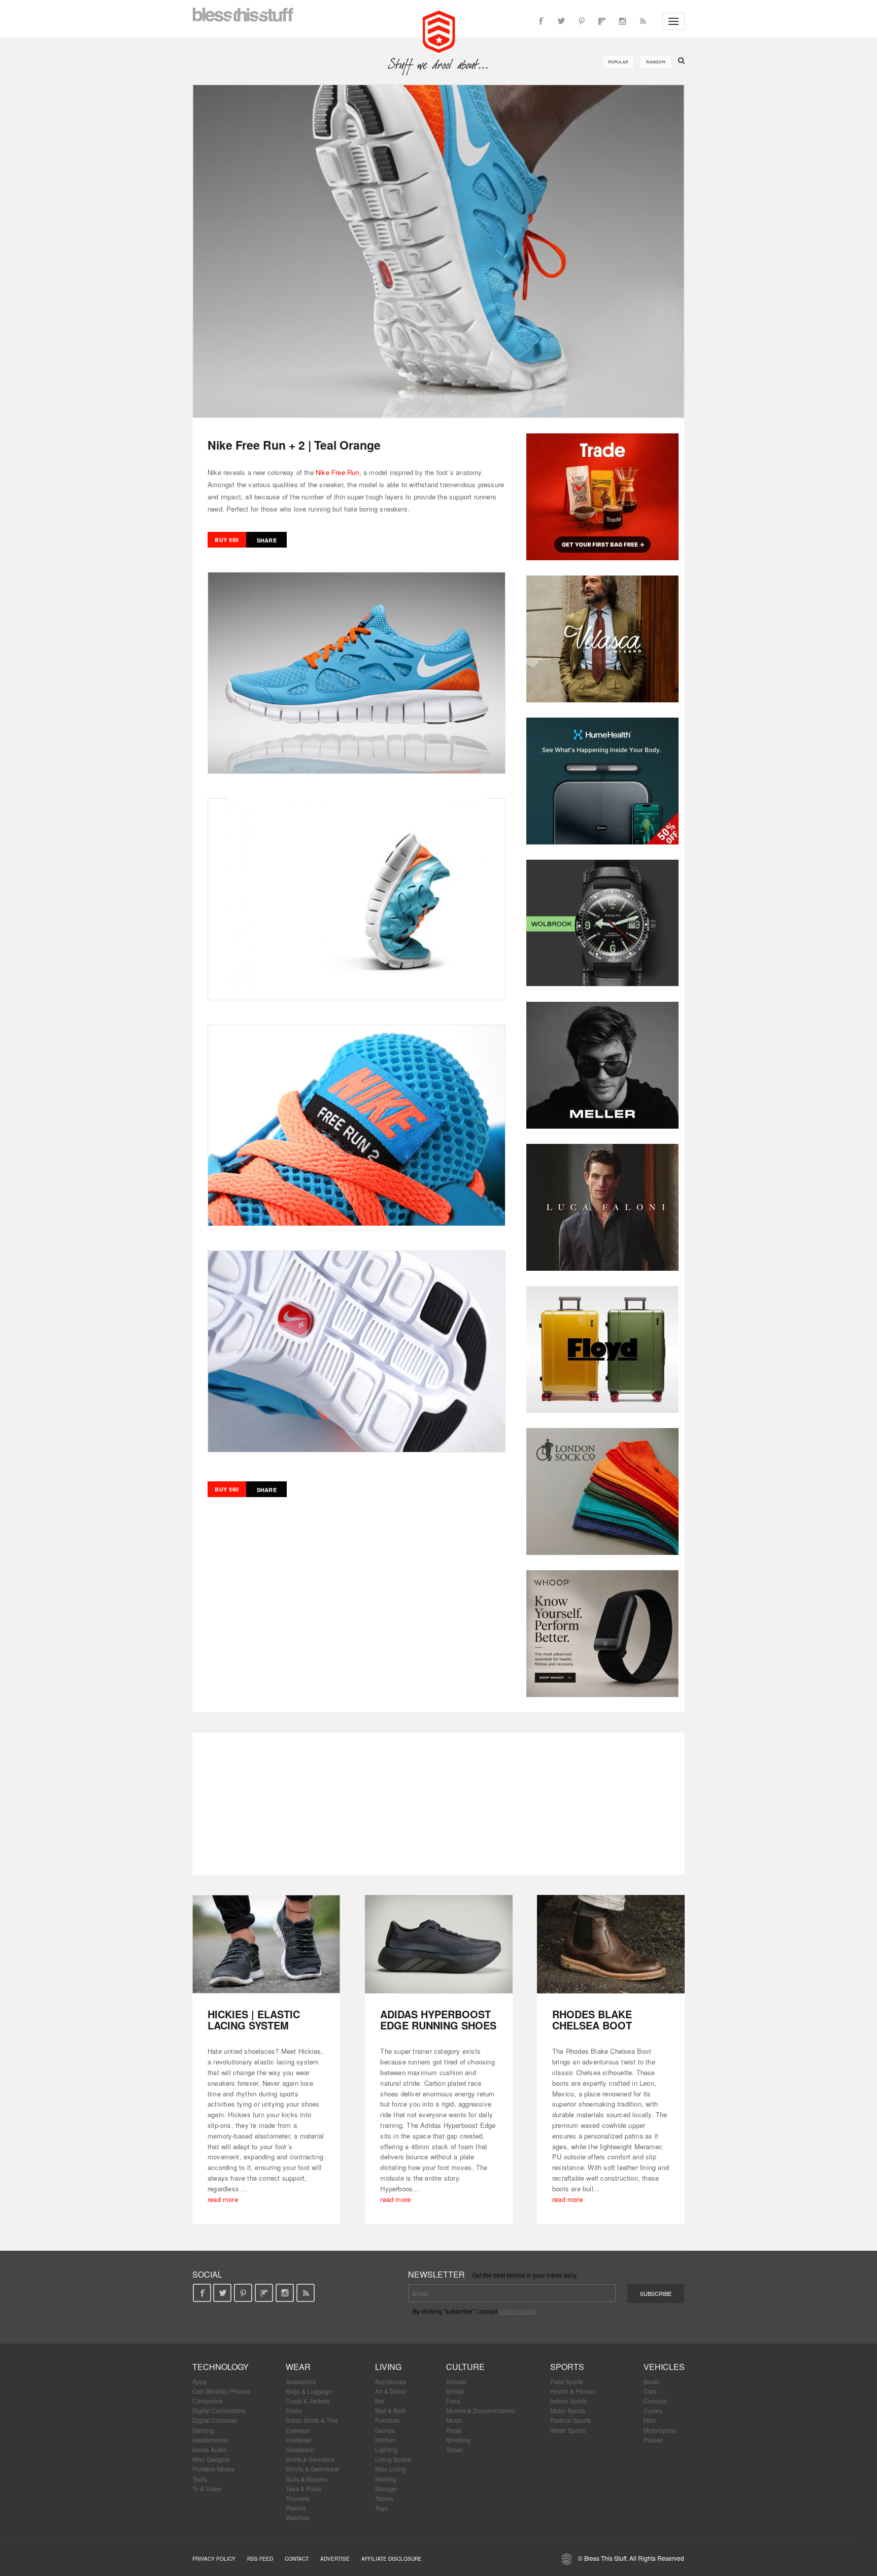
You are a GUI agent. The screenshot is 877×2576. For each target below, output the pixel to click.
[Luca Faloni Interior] (602, 1207)
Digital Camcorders (219, 2410)
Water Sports (568, 2430)
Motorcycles (660, 2430)
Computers (208, 2401)
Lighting (386, 2449)
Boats (651, 2381)
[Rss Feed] (643, 21)
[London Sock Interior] (602, 1492)
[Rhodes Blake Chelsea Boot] (611, 1944)
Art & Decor (391, 2391)
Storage (386, 2488)
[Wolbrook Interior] (602, 923)
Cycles (653, 2410)
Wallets (296, 2508)
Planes (653, 2440)
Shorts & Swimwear (313, 2469)
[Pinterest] (582, 21)
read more (223, 2199)
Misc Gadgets (211, 2459)
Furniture (387, 2420)
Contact (297, 2559)
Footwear (299, 2440)
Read (454, 2430)
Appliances (391, 2381)
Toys (381, 2508)
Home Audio (210, 2449)
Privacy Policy (214, 2559)
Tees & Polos (304, 2488)
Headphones (210, 2440)
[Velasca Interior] (602, 639)
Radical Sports (570, 2420)
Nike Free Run (338, 472)
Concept (655, 2401)
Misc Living (391, 2469)
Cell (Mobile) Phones (222, 2391)
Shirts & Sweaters (310, 2459)
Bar (380, 2401)
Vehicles (664, 2367)
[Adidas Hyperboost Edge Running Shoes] (439, 1944)
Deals (294, 2410)
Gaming (203, 2430)
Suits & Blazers (307, 2479)
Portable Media (213, 2469)
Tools (200, 2479)
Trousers (298, 2498)
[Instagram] (622, 21)
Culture (465, 2367)
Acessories (301, 2381)
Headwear (300, 2449)
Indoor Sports (569, 2401)
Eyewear (298, 2430)
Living (388, 2367)
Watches (298, 2517)
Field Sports (567, 2381)
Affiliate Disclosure (392, 2559)
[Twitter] (561, 21)
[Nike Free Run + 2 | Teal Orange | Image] (438, 251)
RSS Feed (260, 2559)
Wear (298, 2367)
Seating (386, 2479)
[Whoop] (602, 1634)
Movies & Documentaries (481, 2410)
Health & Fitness (573, 2391)
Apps (199, 2381)
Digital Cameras (215, 2420)
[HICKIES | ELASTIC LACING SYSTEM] (266, 1944)
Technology (221, 2367)
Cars (650, 2391)
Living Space (393, 2459)
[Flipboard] (602, 21)
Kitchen (385, 2440)
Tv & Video (207, 2488)
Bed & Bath (391, 2410)
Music (454, 2420)
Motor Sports (568, 2410)
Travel (454, 2449)
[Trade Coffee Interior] (602, 497)
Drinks (455, 2391)
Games (385, 2430)
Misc (650, 2420)
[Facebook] (541, 21)
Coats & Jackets (308, 2401)
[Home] (439, 30)
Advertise (335, 2559)
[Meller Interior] (602, 1065)
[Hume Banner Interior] (602, 781)
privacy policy (517, 2311)
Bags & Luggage (309, 2391)
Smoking (458, 2440)
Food (453, 2401)
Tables (384, 2498)
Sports (567, 2367)
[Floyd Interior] (602, 1349)
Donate (456, 2381)
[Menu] (673, 21)
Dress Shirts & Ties (312, 2420)
